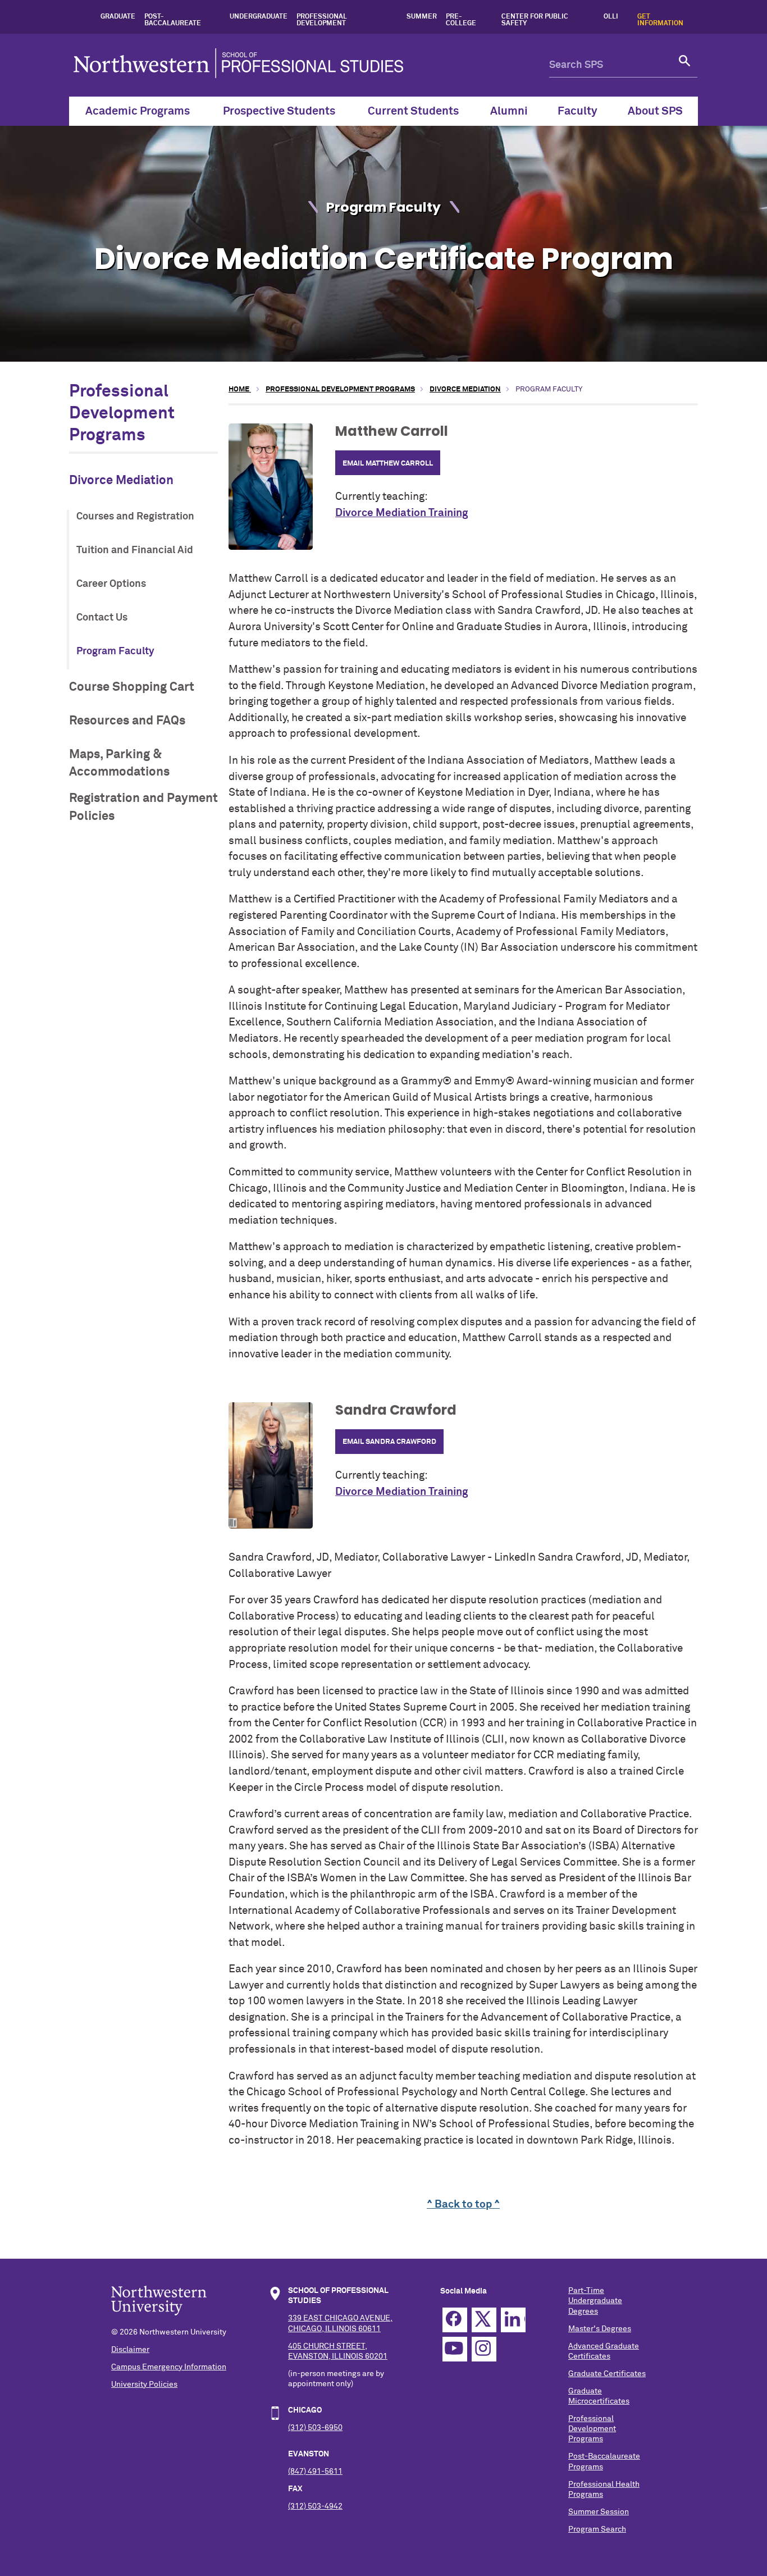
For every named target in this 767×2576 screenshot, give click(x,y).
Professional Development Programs (122, 414)
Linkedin (513, 2320)
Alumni (509, 111)
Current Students (413, 111)
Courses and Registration (135, 517)
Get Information (660, 20)
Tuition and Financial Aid (135, 550)
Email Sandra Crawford (389, 1442)
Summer (422, 17)
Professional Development (322, 20)
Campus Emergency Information (169, 2367)
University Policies (144, 2384)
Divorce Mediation (121, 480)
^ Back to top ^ (463, 2205)
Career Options (111, 584)
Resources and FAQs (127, 721)
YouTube (455, 2349)
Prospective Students (279, 111)
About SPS (655, 111)
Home (240, 389)
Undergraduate (259, 17)
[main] (463, 1298)
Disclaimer (130, 2350)
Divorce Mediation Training (401, 513)
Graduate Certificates (607, 2374)
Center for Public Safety (535, 20)
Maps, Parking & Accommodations (119, 763)
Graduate (118, 17)
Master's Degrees (600, 2329)
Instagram (484, 2349)
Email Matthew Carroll (388, 464)
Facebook (455, 2320)
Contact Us (102, 618)
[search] (685, 65)
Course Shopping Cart (132, 687)
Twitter (484, 2320)
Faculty (577, 111)
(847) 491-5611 (315, 2472)
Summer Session (599, 2512)
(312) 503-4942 (315, 2506)
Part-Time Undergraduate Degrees (595, 2301)
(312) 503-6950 (315, 2428)
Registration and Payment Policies (143, 807)
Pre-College (461, 20)
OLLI (611, 17)
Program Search (597, 2529)
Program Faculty (115, 651)
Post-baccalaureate (173, 20)
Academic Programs (138, 111)
